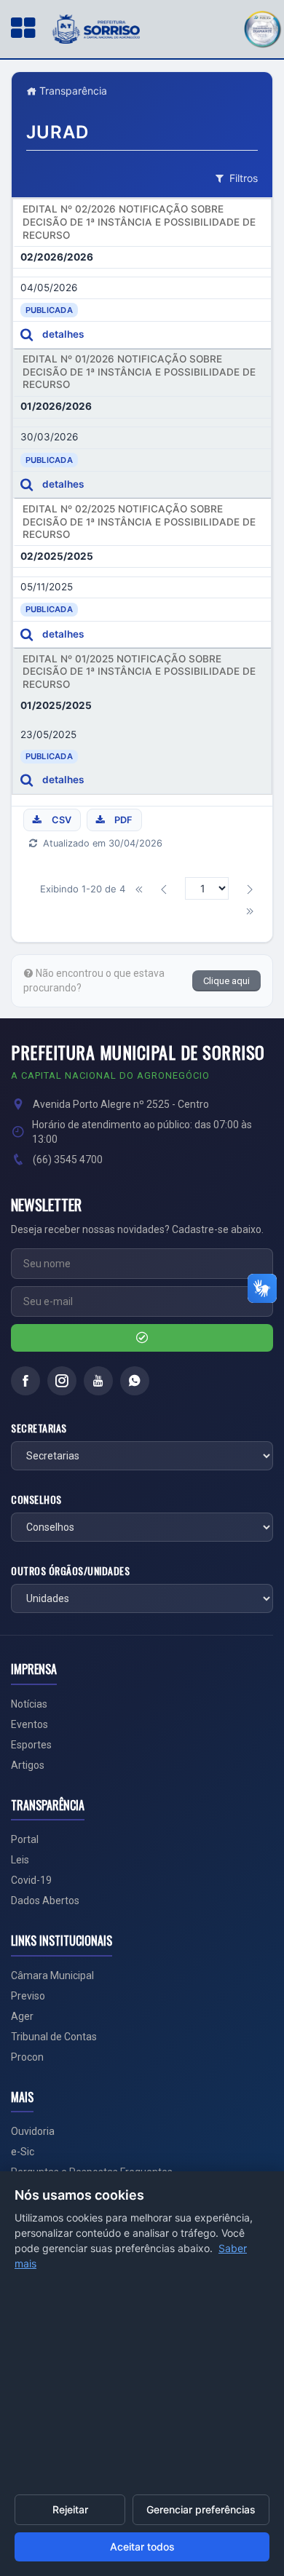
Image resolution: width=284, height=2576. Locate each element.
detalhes (63, 334)
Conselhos (36, 1499)
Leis (20, 1860)
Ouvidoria (33, 2131)
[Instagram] (62, 1381)
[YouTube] (98, 1381)
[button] (262, 27)
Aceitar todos (142, 2547)
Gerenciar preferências (201, 2509)
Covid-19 (31, 1880)
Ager (22, 2016)
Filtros (244, 178)
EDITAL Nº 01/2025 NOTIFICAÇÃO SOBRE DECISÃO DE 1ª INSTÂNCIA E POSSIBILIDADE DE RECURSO (139, 671)
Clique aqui (226, 981)
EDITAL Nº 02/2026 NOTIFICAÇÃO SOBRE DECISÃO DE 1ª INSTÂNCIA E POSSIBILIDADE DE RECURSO (139, 222)
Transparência (72, 91)
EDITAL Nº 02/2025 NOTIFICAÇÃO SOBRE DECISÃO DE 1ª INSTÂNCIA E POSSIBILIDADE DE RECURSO (139, 522)
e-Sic (23, 2152)
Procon (27, 2057)
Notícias (29, 1704)
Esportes (31, 1745)
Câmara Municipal (52, 1975)
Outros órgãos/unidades (70, 1571)
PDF (123, 820)
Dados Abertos (45, 1901)
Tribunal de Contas (54, 2037)
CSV (62, 820)
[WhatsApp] (135, 1381)
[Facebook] (25, 1381)
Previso (28, 1996)
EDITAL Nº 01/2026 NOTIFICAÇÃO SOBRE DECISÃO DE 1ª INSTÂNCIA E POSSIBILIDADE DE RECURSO (139, 372)
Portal (25, 1839)
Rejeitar (70, 2509)
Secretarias (39, 1428)
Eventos (29, 1724)
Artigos (28, 1765)
